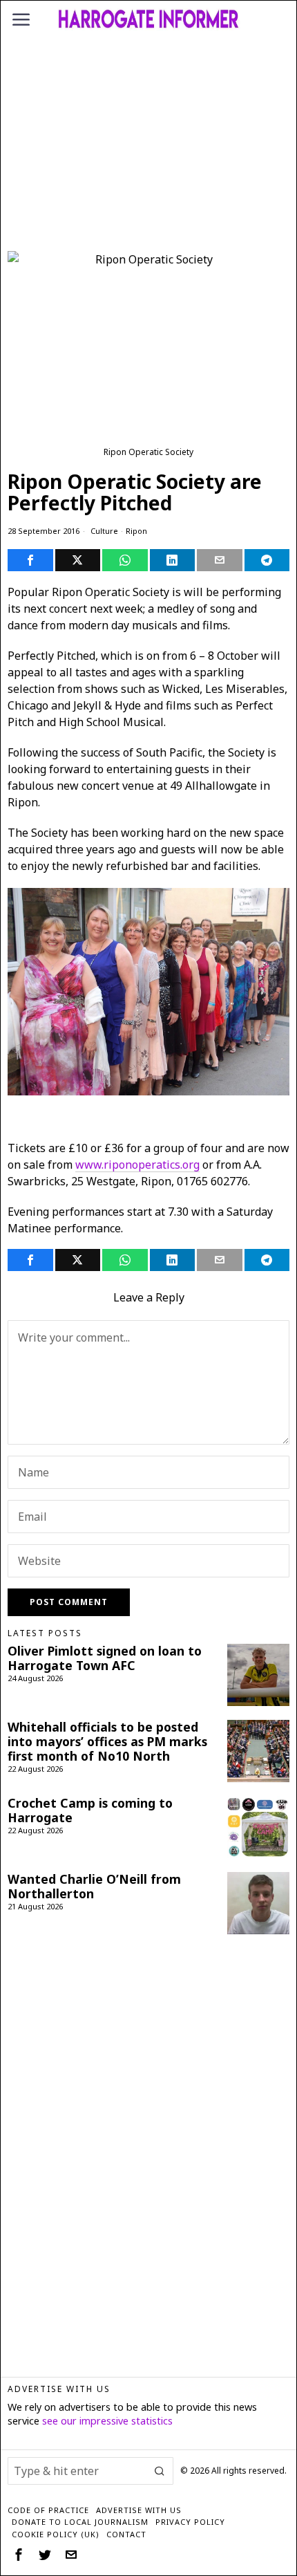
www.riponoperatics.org (137, 1165)
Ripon (136, 531)
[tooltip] (30, 560)
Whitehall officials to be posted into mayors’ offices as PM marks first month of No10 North (107, 1742)
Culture (104, 531)
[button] (160, 2471)
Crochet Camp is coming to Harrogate (90, 1810)
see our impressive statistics (107, 2421)
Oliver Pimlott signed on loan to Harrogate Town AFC (105, 1658)
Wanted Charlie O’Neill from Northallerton (94, 1887)
